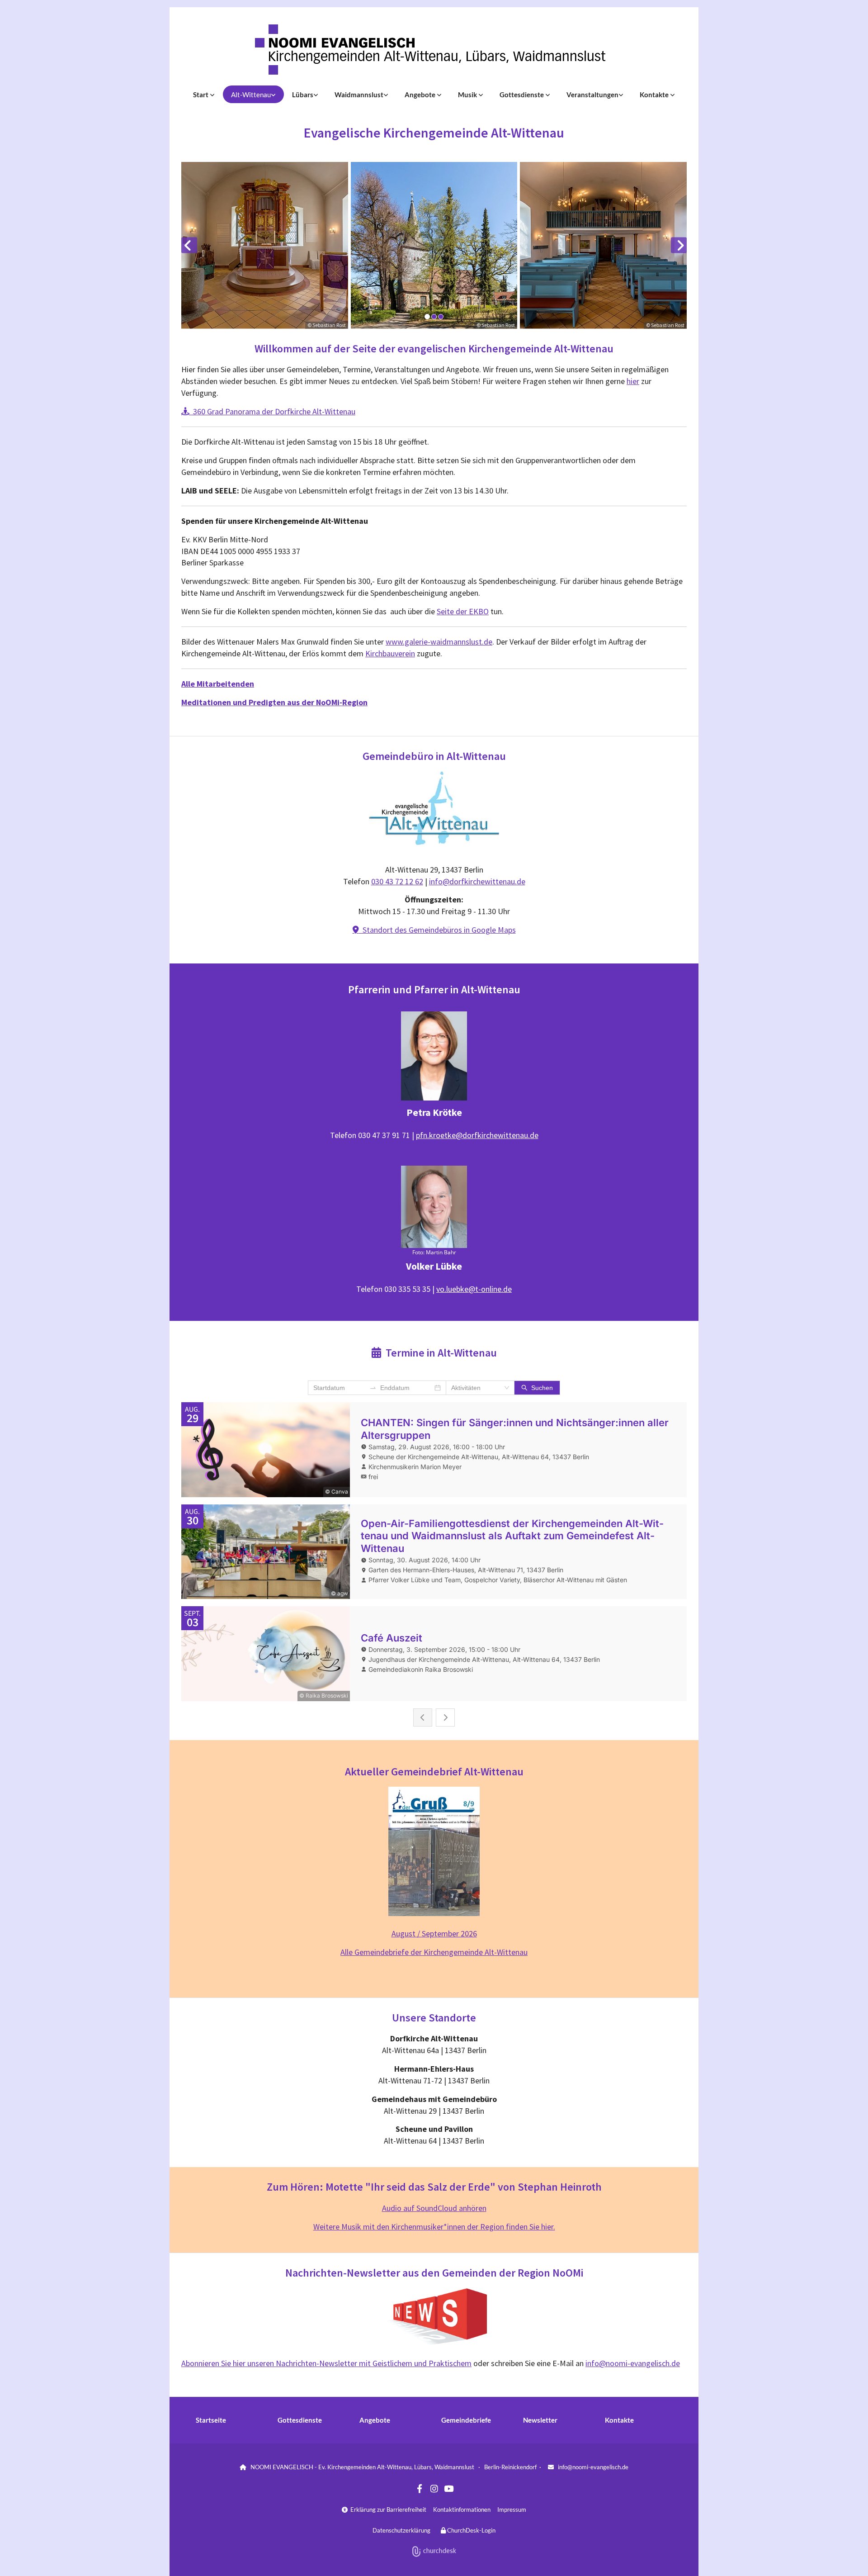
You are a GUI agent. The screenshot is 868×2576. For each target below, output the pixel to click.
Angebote (421, 95)
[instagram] (434, 2488)
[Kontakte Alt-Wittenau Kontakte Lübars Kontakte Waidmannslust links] (673, 94)
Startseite (211, 2420)
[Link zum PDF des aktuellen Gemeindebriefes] (434, 1851)
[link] (204, 94)
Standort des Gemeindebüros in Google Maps (434, 930)
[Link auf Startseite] (434, 50)
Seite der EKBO (463, 611)
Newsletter (540, 2420)
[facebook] (420, 2488)
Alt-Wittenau (251, 95)
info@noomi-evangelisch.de (633, 2363)
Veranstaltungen (592, 95)
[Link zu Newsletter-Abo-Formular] (434, 2317)
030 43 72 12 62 (397, 881)
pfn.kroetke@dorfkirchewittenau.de (477, 1135)
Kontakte (655, 95)
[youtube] (448, 2488)
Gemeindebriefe (466, 2420)
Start (201, 95)
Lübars (303, 95)
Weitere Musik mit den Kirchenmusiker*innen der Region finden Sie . (434, 2227)
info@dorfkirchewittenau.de (477, 881)
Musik (468, 95)
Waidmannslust (359, 95)
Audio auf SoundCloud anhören (434, 2208)
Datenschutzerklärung (401, 2530)
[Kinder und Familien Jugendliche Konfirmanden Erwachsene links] (439, 94)
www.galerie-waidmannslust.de (439, 642)
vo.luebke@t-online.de (474, 1289)
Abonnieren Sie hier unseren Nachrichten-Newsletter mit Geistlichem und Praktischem (326, 2363)
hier (633, 381)
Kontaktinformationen (462, 2510)
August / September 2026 (434, 1933)
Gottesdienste (522, 95)
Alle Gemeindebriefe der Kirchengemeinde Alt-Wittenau (434, 1952)
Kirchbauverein (390, 653)
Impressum (512, 2510)
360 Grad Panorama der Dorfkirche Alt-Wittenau (268, 411)
